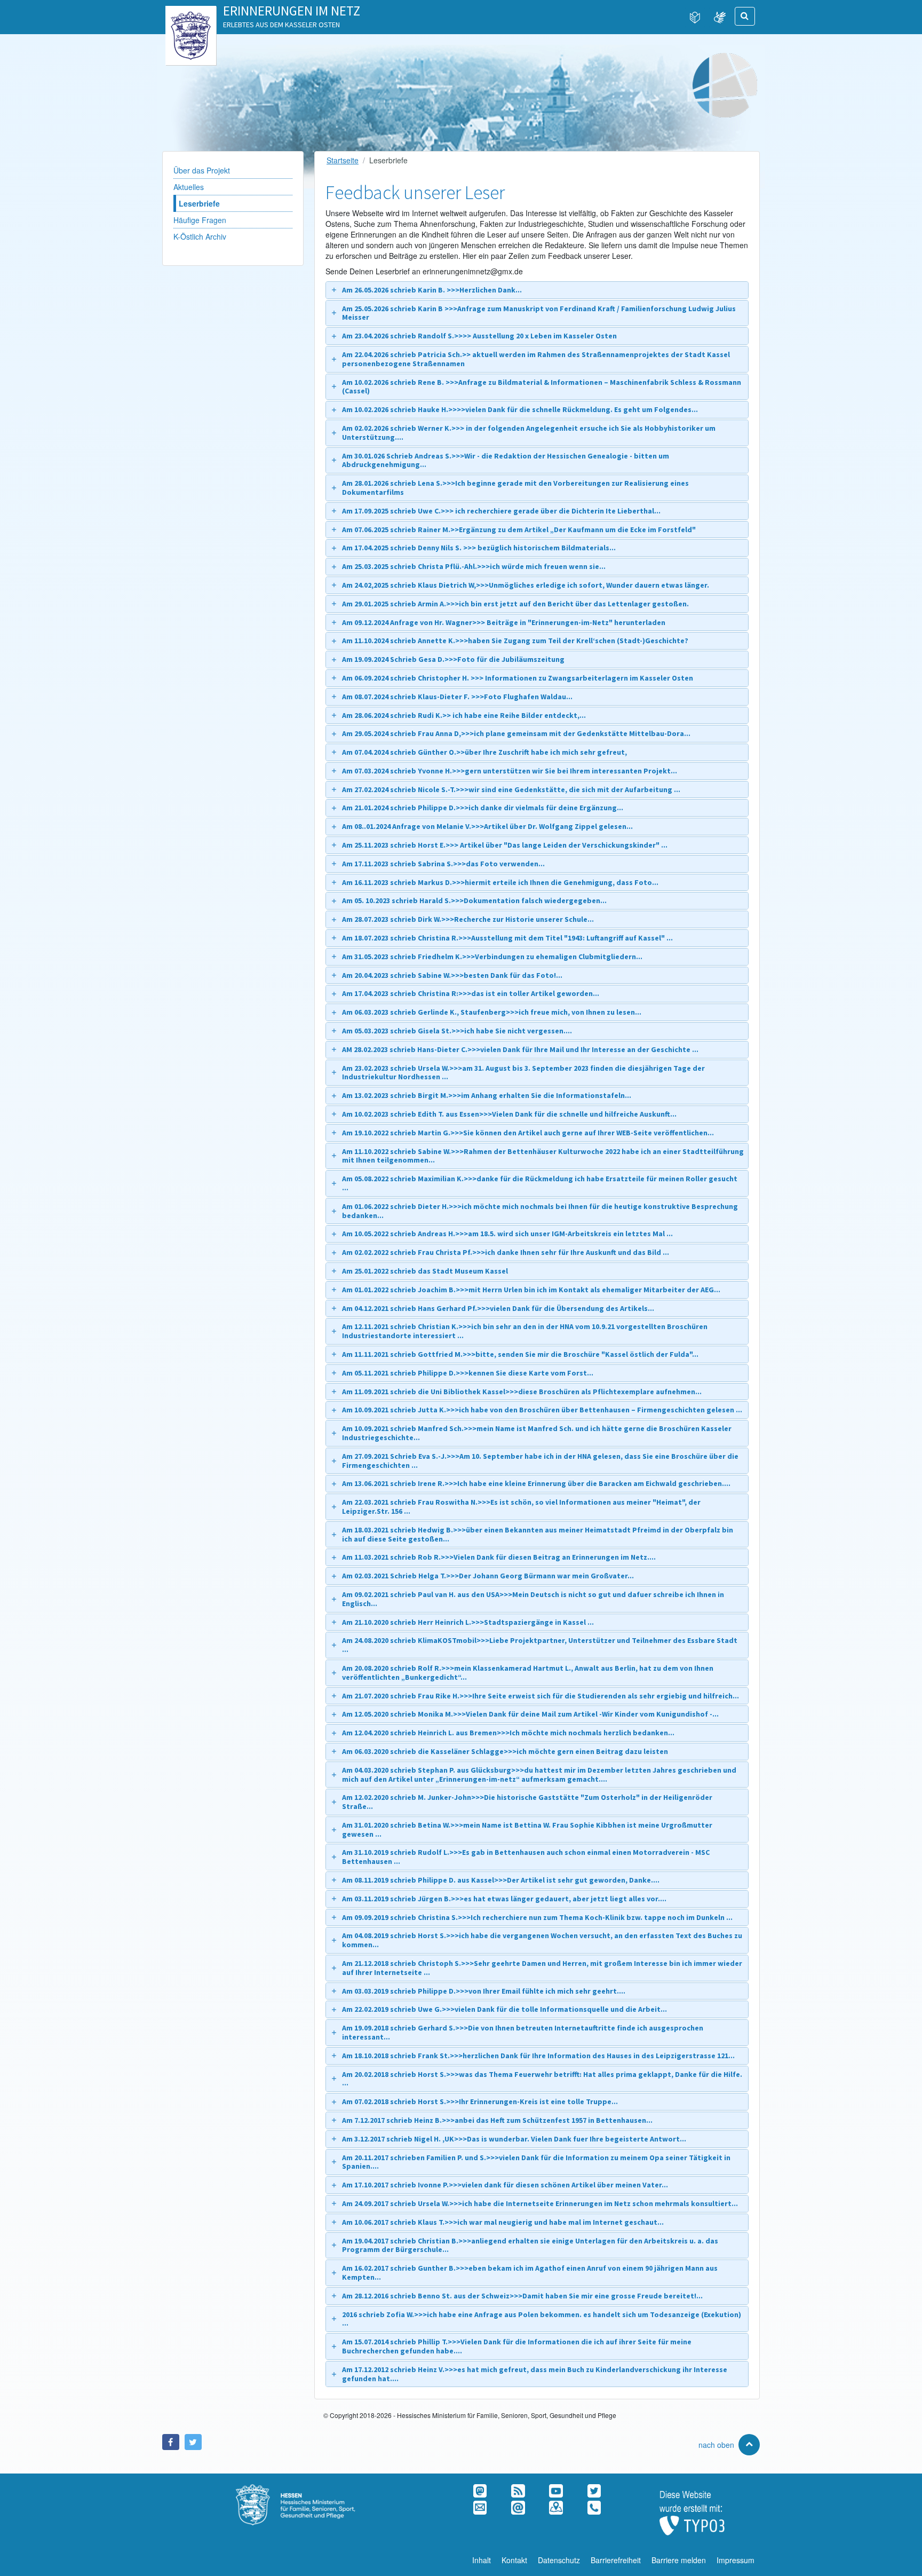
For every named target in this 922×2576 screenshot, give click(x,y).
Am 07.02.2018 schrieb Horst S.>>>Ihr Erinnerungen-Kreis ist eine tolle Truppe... (480, 2101)
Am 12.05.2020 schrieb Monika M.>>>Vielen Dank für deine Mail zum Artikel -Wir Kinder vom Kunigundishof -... (530, 1714)
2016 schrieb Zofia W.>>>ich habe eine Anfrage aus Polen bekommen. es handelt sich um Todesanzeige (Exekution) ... (542, 2319)
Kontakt (514, 2560)
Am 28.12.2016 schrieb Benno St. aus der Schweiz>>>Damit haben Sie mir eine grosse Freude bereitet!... (522, 2296)
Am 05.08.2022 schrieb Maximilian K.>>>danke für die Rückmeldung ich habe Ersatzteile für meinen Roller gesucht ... (540, 1183)
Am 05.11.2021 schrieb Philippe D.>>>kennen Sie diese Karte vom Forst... (468, 1373)
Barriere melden (679, 2560)
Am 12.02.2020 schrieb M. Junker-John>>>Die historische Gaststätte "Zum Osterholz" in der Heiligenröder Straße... (527, 1802)
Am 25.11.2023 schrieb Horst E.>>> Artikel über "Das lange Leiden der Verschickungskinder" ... (505, 845)
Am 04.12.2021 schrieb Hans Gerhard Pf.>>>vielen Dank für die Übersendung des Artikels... (498, 1308)
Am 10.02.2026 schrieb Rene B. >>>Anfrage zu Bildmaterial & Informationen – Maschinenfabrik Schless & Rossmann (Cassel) (542, 387)
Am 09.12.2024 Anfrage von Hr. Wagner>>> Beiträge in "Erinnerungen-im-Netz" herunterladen (504, 622)
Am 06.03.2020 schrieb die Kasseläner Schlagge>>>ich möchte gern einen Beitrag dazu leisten (505, 1751)
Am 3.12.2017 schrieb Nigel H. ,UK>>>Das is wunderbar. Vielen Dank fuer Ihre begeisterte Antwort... (514, 2139)
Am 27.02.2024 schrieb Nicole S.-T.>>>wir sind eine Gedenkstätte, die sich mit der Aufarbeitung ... (511, 789)
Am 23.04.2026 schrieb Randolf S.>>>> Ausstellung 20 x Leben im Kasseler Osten (479, 336)
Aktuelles (189, 187)
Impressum (736, 2560)
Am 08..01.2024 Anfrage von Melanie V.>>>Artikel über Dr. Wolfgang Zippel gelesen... (487, 826)
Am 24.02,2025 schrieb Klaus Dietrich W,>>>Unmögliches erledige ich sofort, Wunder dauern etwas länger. (526, 585)
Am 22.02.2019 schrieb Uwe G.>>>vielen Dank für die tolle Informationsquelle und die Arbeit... (504, 2009)
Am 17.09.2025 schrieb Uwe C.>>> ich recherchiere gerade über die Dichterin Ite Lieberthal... (501, 511)
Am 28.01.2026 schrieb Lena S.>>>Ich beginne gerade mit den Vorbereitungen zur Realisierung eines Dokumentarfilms (515, 488)
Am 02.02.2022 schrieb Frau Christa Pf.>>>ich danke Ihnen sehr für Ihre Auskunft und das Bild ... (506, 1252)
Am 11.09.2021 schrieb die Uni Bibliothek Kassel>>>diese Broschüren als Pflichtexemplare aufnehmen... (522, 1392)
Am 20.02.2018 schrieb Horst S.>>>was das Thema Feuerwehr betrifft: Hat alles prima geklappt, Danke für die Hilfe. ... (542, 2079)
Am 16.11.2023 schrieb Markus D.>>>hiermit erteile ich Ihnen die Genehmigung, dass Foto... (500, 882)
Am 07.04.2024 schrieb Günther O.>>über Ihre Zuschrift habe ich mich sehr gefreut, (484, 752)
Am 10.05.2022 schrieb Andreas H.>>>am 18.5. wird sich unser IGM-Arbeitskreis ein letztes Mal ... (507, 1234)
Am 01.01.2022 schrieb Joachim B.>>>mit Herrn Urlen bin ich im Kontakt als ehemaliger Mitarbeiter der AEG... (531, 1290)
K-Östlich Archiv (200, 236)
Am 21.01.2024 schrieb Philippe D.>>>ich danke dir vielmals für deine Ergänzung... (483, 808)
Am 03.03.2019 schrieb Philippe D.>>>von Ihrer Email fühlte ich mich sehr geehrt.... (484, 1991)
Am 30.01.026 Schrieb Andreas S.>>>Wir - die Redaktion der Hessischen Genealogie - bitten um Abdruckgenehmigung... (506, 460)
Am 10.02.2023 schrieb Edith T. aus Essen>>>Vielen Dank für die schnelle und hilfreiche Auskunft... (509, 1114)
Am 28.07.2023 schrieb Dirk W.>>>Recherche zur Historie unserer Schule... (468, 919)
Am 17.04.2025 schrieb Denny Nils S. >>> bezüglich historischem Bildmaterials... (479, 548)
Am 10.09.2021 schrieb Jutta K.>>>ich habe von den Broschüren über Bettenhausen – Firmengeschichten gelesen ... (542, 1410)
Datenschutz (559, 2560)
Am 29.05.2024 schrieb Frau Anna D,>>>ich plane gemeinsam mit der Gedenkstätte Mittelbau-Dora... (516, 733)
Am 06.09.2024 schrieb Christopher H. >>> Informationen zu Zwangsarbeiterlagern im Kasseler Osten (518, 678)
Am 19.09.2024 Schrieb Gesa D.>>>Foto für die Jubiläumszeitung (453, 659)
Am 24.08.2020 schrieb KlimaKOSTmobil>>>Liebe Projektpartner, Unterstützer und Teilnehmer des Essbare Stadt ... (540, 1645)
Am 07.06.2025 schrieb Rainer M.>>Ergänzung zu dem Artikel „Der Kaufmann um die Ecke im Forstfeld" (519, 530)
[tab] (537, 290)
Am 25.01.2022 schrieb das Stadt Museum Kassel (425, 1271)
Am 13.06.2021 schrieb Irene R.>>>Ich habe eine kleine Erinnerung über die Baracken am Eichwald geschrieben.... (536, 1483)
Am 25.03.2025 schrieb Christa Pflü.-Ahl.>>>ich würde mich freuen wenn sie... (474, 566)
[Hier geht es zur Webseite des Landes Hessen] (191, 17)
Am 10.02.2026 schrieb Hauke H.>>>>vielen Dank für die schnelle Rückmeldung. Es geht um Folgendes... (520, 409)
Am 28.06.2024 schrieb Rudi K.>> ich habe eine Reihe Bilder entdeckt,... (464, 715)
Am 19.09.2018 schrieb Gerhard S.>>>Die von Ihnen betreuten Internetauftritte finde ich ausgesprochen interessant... (523, 2032)
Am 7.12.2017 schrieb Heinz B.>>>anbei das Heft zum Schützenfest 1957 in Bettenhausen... (497, 2120)
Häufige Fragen (200, 220)
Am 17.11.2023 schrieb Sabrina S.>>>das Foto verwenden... (443, 864)
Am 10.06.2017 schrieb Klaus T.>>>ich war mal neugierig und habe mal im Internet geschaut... (503, 2222)
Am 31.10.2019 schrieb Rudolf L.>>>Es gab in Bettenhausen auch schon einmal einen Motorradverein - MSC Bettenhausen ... (526, 1857)
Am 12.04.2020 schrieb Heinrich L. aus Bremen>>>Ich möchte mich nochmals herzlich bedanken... (508, 1733)
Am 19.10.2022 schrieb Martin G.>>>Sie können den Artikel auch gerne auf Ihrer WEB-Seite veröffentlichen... (528, 1133)
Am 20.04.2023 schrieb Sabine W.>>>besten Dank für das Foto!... (452, 975)
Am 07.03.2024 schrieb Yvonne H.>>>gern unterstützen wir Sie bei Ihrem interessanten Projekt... (510, 771)
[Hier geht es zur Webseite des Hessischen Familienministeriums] (309, 2490)
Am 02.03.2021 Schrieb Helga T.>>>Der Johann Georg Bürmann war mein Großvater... (488, 1576)
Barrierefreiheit (616, 2560)
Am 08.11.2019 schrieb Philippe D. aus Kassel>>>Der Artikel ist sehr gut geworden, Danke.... (501, 1880)
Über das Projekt (202, 170)
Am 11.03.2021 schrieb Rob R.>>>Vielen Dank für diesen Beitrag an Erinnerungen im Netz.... (499, 1557)
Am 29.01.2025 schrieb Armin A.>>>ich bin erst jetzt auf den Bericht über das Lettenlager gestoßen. (515, 604)
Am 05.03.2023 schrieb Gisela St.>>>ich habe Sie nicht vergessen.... (457, 1031)
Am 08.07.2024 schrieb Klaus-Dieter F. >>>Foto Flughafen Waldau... (457, 697)
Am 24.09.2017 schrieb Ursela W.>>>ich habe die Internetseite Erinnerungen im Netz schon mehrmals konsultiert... (540, 2203)
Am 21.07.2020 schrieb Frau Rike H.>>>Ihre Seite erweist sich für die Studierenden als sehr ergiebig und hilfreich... (541, 1696)
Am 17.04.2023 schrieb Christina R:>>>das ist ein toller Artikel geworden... (471, 993)
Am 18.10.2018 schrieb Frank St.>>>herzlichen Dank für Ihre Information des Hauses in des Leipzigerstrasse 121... (538, 2056)
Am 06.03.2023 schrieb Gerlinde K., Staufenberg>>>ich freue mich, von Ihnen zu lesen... (492, 1012)
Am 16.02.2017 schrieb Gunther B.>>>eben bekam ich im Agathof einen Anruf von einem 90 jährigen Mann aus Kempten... (530, 2273)
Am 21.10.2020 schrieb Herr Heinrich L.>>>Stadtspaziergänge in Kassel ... (468, 1622)
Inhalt (482, 2560)
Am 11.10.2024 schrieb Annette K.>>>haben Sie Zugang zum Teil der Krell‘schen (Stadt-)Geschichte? (515, 641)
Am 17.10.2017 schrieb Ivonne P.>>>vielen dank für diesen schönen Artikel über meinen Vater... (505, 2185)
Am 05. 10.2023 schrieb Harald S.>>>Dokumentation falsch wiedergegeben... (474, 900)
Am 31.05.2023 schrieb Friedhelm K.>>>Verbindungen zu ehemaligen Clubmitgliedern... (492, 957)
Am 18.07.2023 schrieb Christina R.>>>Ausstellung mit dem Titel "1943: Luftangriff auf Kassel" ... (507, 938)
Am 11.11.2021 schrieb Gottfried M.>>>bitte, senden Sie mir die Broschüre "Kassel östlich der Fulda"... (520, 1354)
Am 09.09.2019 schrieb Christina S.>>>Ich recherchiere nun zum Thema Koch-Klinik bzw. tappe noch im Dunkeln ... (537, 1917)
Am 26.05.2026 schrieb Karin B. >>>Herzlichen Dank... (432, 290)
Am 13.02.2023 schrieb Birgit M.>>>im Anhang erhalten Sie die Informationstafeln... (487, 1095)
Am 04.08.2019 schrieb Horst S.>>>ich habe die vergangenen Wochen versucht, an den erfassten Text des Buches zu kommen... (542, 1940)
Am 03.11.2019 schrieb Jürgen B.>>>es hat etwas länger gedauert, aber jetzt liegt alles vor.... (504, 1899)
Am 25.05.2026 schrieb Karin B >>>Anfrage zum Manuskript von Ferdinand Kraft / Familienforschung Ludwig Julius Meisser (539, 313)
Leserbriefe (199, 203)
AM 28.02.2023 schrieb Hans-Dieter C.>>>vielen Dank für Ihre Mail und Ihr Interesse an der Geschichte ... (520, 1049)
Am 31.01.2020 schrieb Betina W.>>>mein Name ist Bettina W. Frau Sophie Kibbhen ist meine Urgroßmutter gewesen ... (527, 1830)
